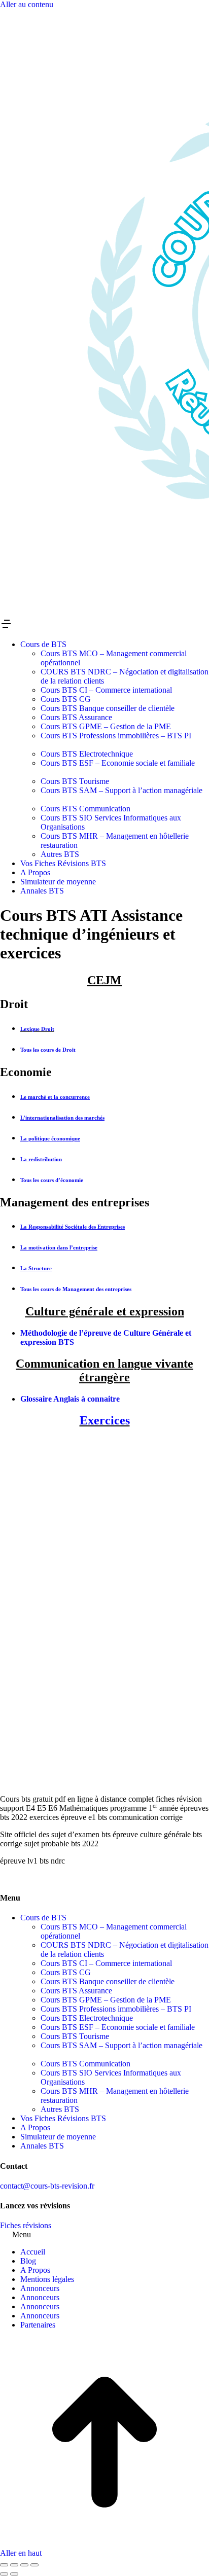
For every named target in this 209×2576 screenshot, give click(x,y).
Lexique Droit (37, 1029)
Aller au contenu (27, 4)
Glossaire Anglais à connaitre (70, 1399)
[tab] (104, 980)
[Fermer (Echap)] (4, 2565)
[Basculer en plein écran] (24, 2565)
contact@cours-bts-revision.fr (47, 2186)
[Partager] (14, 2565)
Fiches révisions (26, 2225)
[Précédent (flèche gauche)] (4, 2574)
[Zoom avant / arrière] (34, 2565)
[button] (104, 625)
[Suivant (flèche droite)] (14, 2574)
